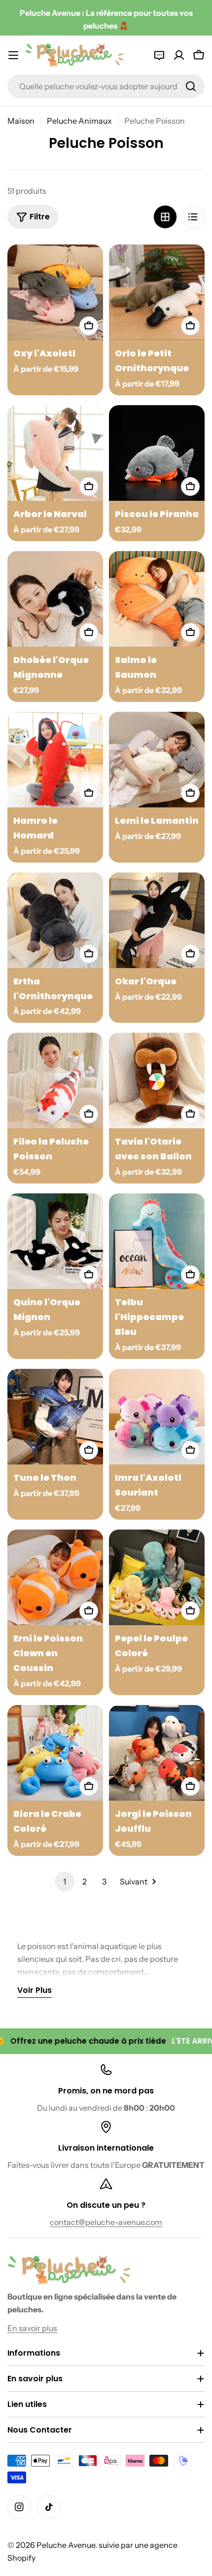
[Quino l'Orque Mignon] (55, 1241)
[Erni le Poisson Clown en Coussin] (55, 1577)
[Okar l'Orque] (157, 920)
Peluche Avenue (66, 2545)
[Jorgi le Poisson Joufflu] (157, 1753)
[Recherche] (191, 86)
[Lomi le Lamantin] (157, 760)
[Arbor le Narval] (55, 453)
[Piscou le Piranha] (157, 453)
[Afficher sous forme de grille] (165, 217)
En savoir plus (32, 2328)
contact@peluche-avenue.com (106, 2222)
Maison (21, 121)
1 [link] (65, 1881)
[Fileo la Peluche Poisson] (55, 1080)
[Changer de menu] (13, 55)
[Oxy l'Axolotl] (55, 292)
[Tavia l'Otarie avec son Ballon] (157, 1080)
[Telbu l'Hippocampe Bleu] (157, 1241)
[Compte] (179, 55)
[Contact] (159, 55)
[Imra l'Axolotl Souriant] (157, 1417)
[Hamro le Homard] (55, 760)
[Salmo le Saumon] (157, 599)
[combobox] (106, 86)
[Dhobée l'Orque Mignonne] (55, 599)
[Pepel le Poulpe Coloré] (157, 1577)
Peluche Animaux (79, 121)
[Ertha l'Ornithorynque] (55, 920)
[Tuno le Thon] (55, 1417)
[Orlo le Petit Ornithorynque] (157, 292)
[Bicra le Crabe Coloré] (55, 1753)
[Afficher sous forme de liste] (193, 217)
